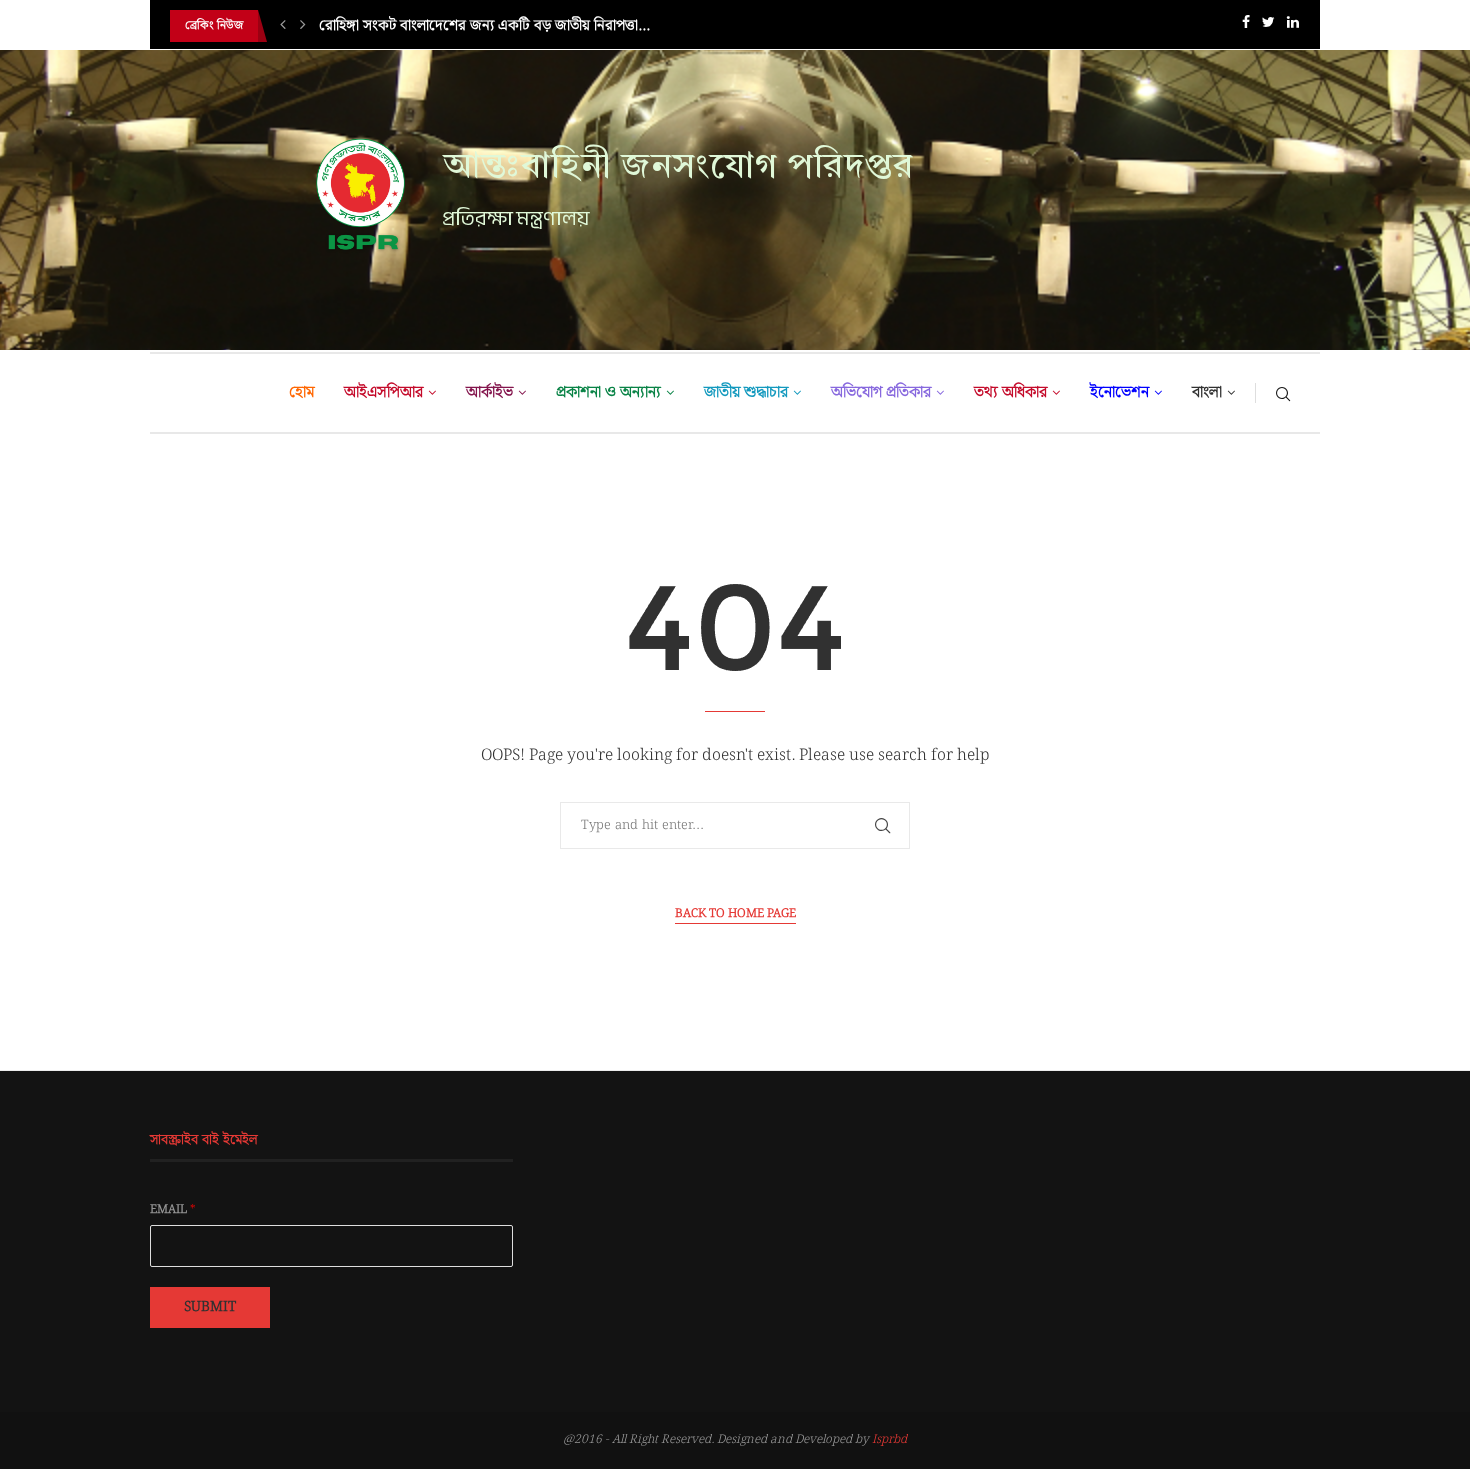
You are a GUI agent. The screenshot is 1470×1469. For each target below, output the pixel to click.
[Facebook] (1246, 26)
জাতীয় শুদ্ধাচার (746, 392)
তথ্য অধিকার (1010, 392)
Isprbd (889, 1439)
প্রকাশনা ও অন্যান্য (608, 392)
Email (173, 1210)
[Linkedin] (1293, 26)
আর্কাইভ (489, 392)
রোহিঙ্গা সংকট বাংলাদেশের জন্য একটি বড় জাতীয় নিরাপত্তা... (484, 26)
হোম (301, 392)
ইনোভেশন (1119, 392)
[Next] (303, 26)
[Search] (1283, 393)
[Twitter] (1268, 26)
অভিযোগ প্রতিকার (881, 392)
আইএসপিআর (383, 392)
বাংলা (1207, 392)
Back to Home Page (735, 914)
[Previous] (283, 26)
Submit (210, 1307)
